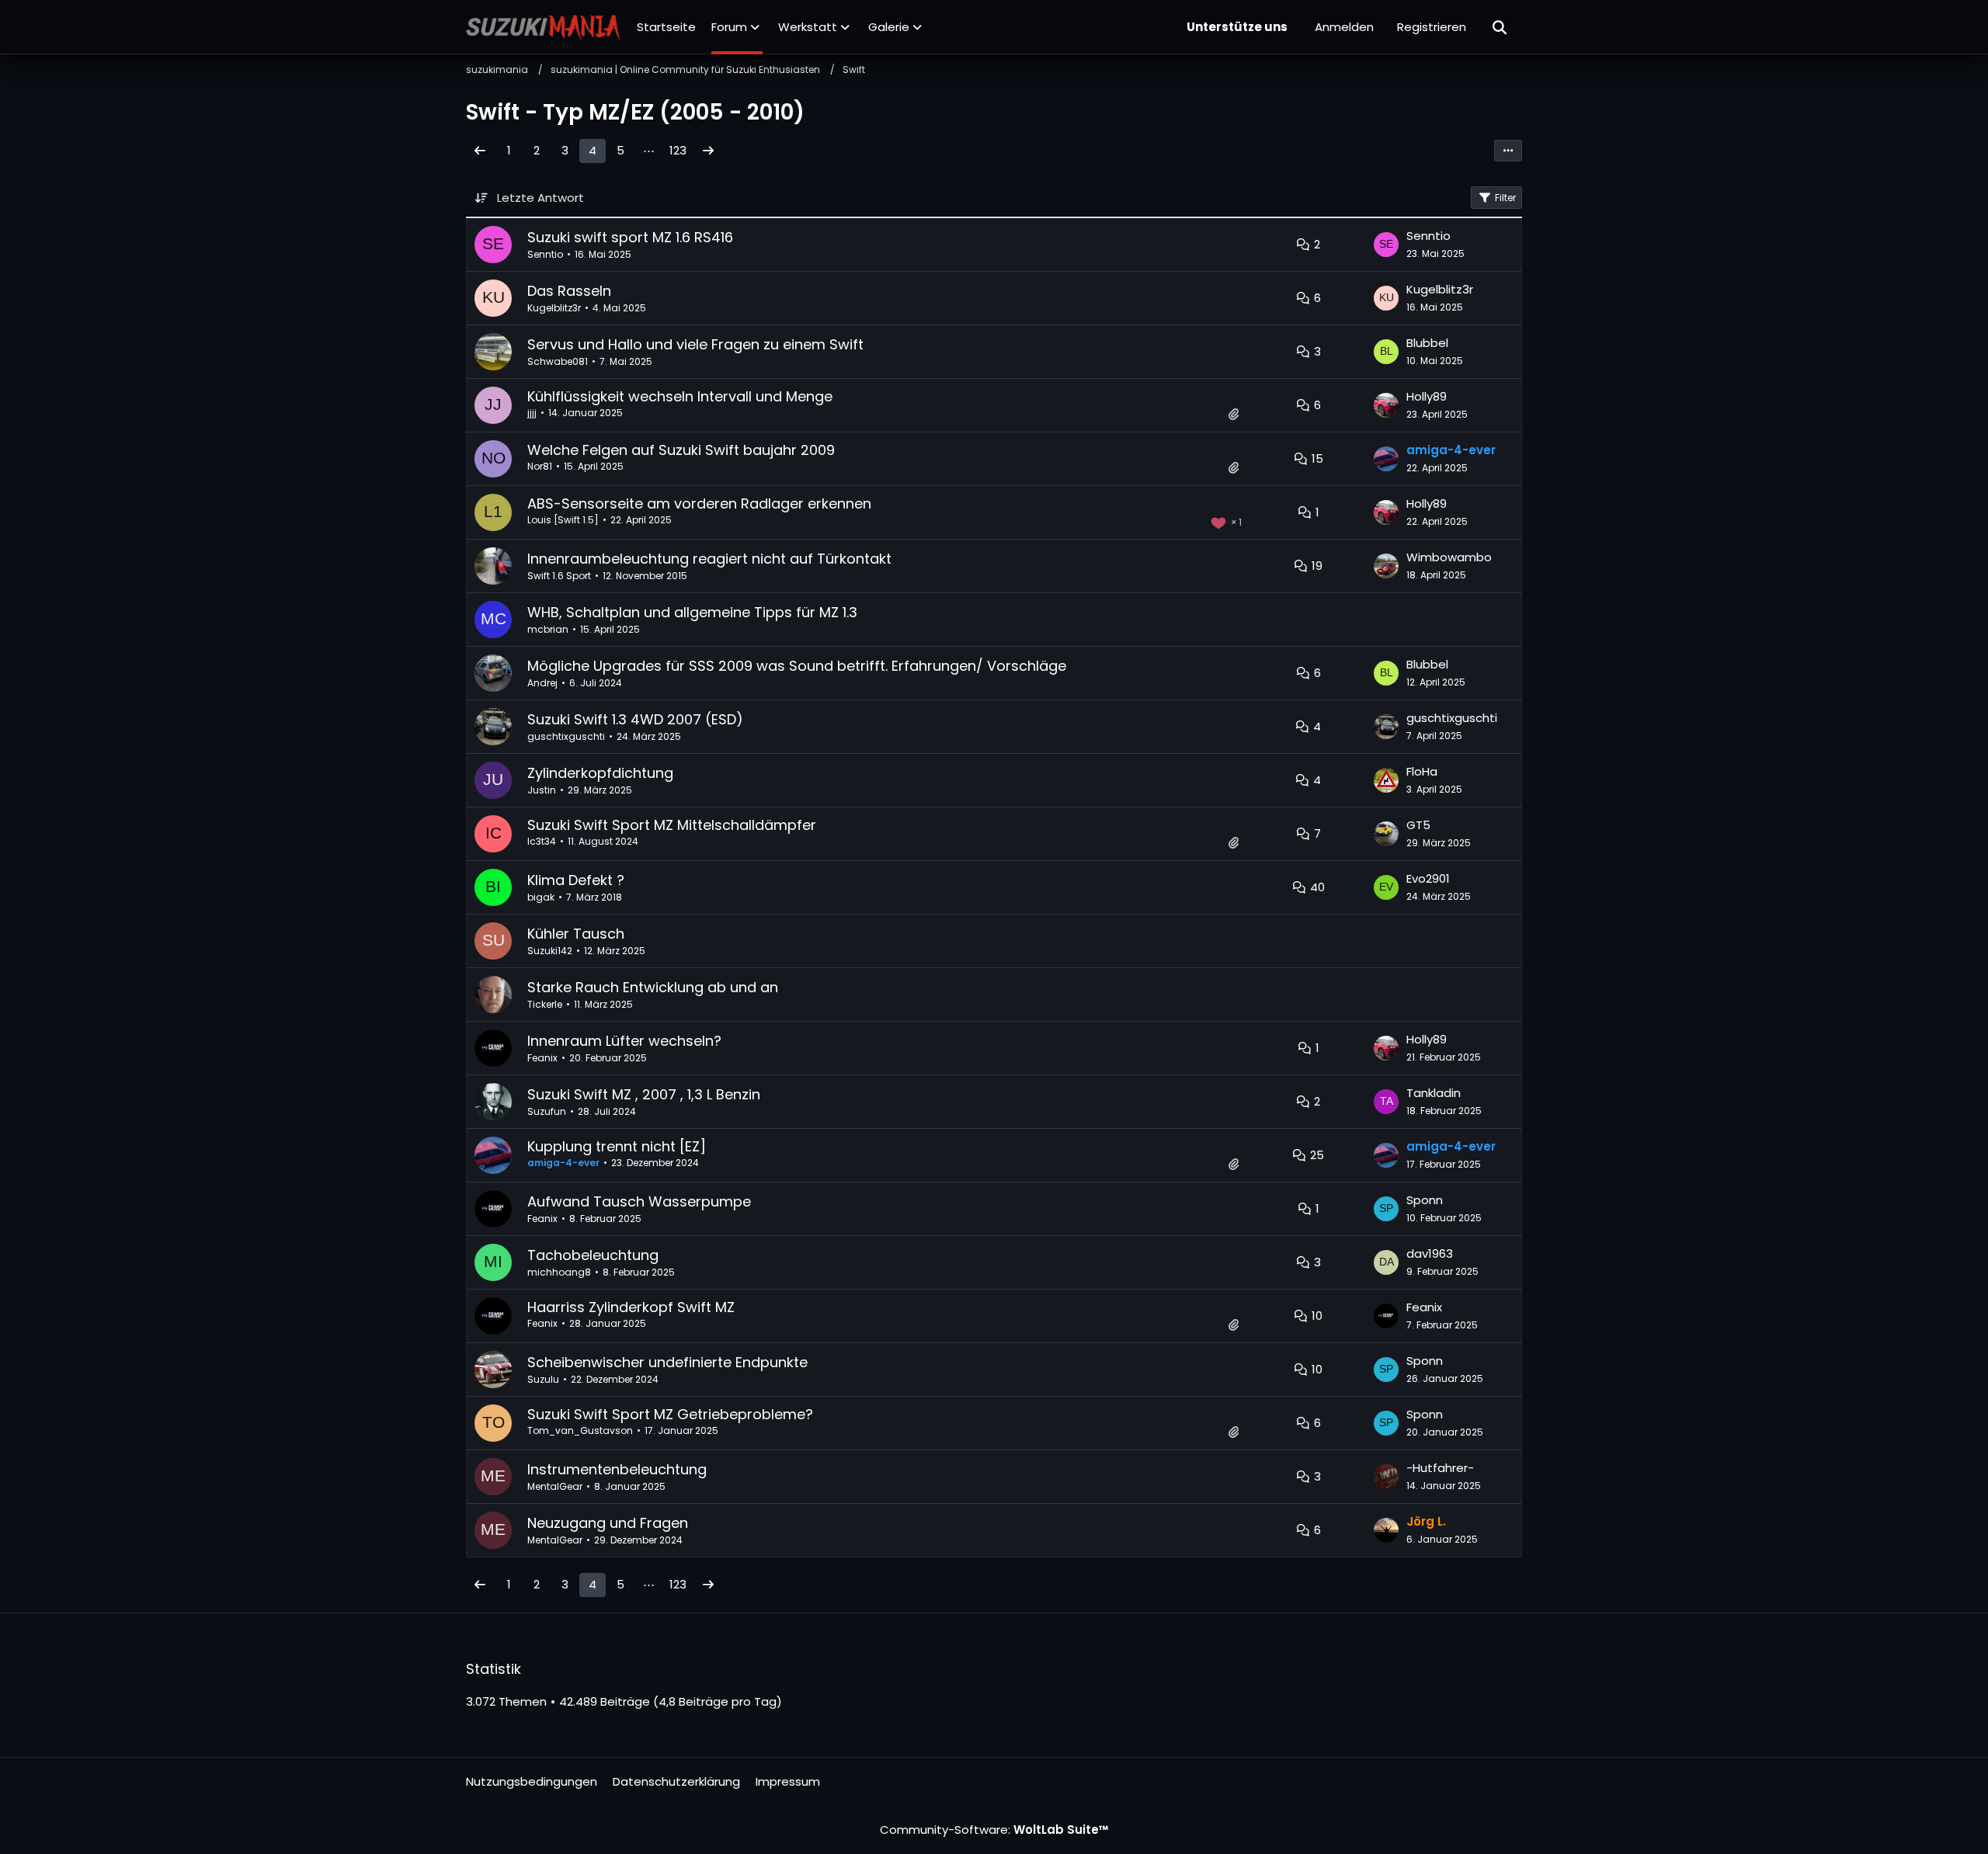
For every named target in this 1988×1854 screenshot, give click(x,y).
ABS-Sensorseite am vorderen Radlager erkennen (699, 503)
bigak (541, 897)
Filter (1505, 198)
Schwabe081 (558, 361)
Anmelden (1344, 27)
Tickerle (545, 1004)
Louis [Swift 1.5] (563, 520)
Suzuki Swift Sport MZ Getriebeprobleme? (670, 1414)
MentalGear (555, 1486)
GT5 (1418, 825)
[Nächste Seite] (708, 151)
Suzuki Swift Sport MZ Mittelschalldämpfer (672, 825)
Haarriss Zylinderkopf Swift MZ (631, 1307)
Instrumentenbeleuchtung (617, 1469)
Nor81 (540, 466)
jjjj (532, 413)
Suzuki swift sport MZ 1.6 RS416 (630, 237)
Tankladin (1434, 1093)
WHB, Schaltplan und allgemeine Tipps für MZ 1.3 (692, 612)
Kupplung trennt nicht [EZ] (617, 1146)
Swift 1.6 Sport (559, 576)
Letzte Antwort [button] (540, 198)
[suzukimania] (544, 27)
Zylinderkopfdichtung (600, 773)
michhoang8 (559, 1272)
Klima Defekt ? (576, 880)
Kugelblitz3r (554, 308)
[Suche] (1500, 27)
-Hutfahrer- (1440, 1468)
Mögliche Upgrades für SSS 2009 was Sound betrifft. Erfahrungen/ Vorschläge (797, 666)
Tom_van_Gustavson (580, 1430)
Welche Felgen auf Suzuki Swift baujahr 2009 (681, 450)
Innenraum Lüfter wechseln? (624, 1041)
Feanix (542, 1058)
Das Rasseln (569, 291)
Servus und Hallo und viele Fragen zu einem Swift (695, 344)
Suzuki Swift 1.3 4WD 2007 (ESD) (635, 719)
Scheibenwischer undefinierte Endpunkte (667, 1362)
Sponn (1425, 1200)
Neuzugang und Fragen (608, 1523)
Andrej (542, 683)
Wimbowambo (1449, 557)
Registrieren (1432, 27)
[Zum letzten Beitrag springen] (1386, 245)
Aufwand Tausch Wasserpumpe (639, 1201)
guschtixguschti (566, 736)
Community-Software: (994, 1830)
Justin (542, 790)
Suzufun (547, 1111)
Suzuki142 (550, 951)
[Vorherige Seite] (480, 151)
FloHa (1422, 771)
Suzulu (543, 1379)
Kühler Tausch (576, 934)
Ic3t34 (542, 841)
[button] (1508, 151)
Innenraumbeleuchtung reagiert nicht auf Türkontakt (709, 559)
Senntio (545, 254)
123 (678, 150)
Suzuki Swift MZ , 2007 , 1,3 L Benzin (644, 1094)
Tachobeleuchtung (593, 1255)
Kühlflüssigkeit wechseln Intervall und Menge (680, 396)
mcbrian (548, 629)
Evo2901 (1428, 878)
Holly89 (1427, 396)
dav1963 (1430, 1253)
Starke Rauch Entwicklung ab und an (653, 987)
